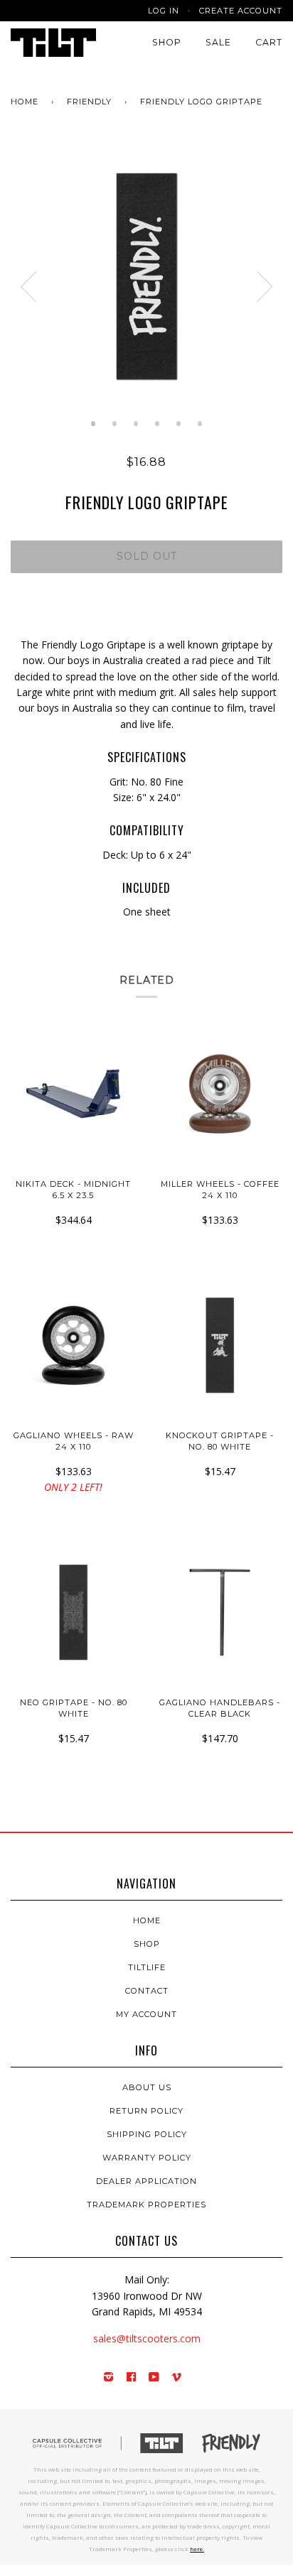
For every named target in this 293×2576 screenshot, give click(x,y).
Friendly (89, 102)
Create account (241, 11)
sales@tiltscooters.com (147, 2338)
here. (197, 2549)
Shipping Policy (147, 2134)
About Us (147, 2087)
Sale (218, 42)
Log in (164, 11)
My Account (146, 2014)
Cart (269, 42)
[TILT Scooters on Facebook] (132, 2378)
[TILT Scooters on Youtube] (154, 2378)
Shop (167, 42)
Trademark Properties (146, 2205)
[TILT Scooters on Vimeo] (177, 2378)
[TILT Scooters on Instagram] (109, 2378)
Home (25, 102)
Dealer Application (146, 2181)
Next (265, 287)
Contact (147, 1991)
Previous (28, 287)
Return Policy (146, 2111)
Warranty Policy (147, 2158)
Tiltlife (147, 1967)
